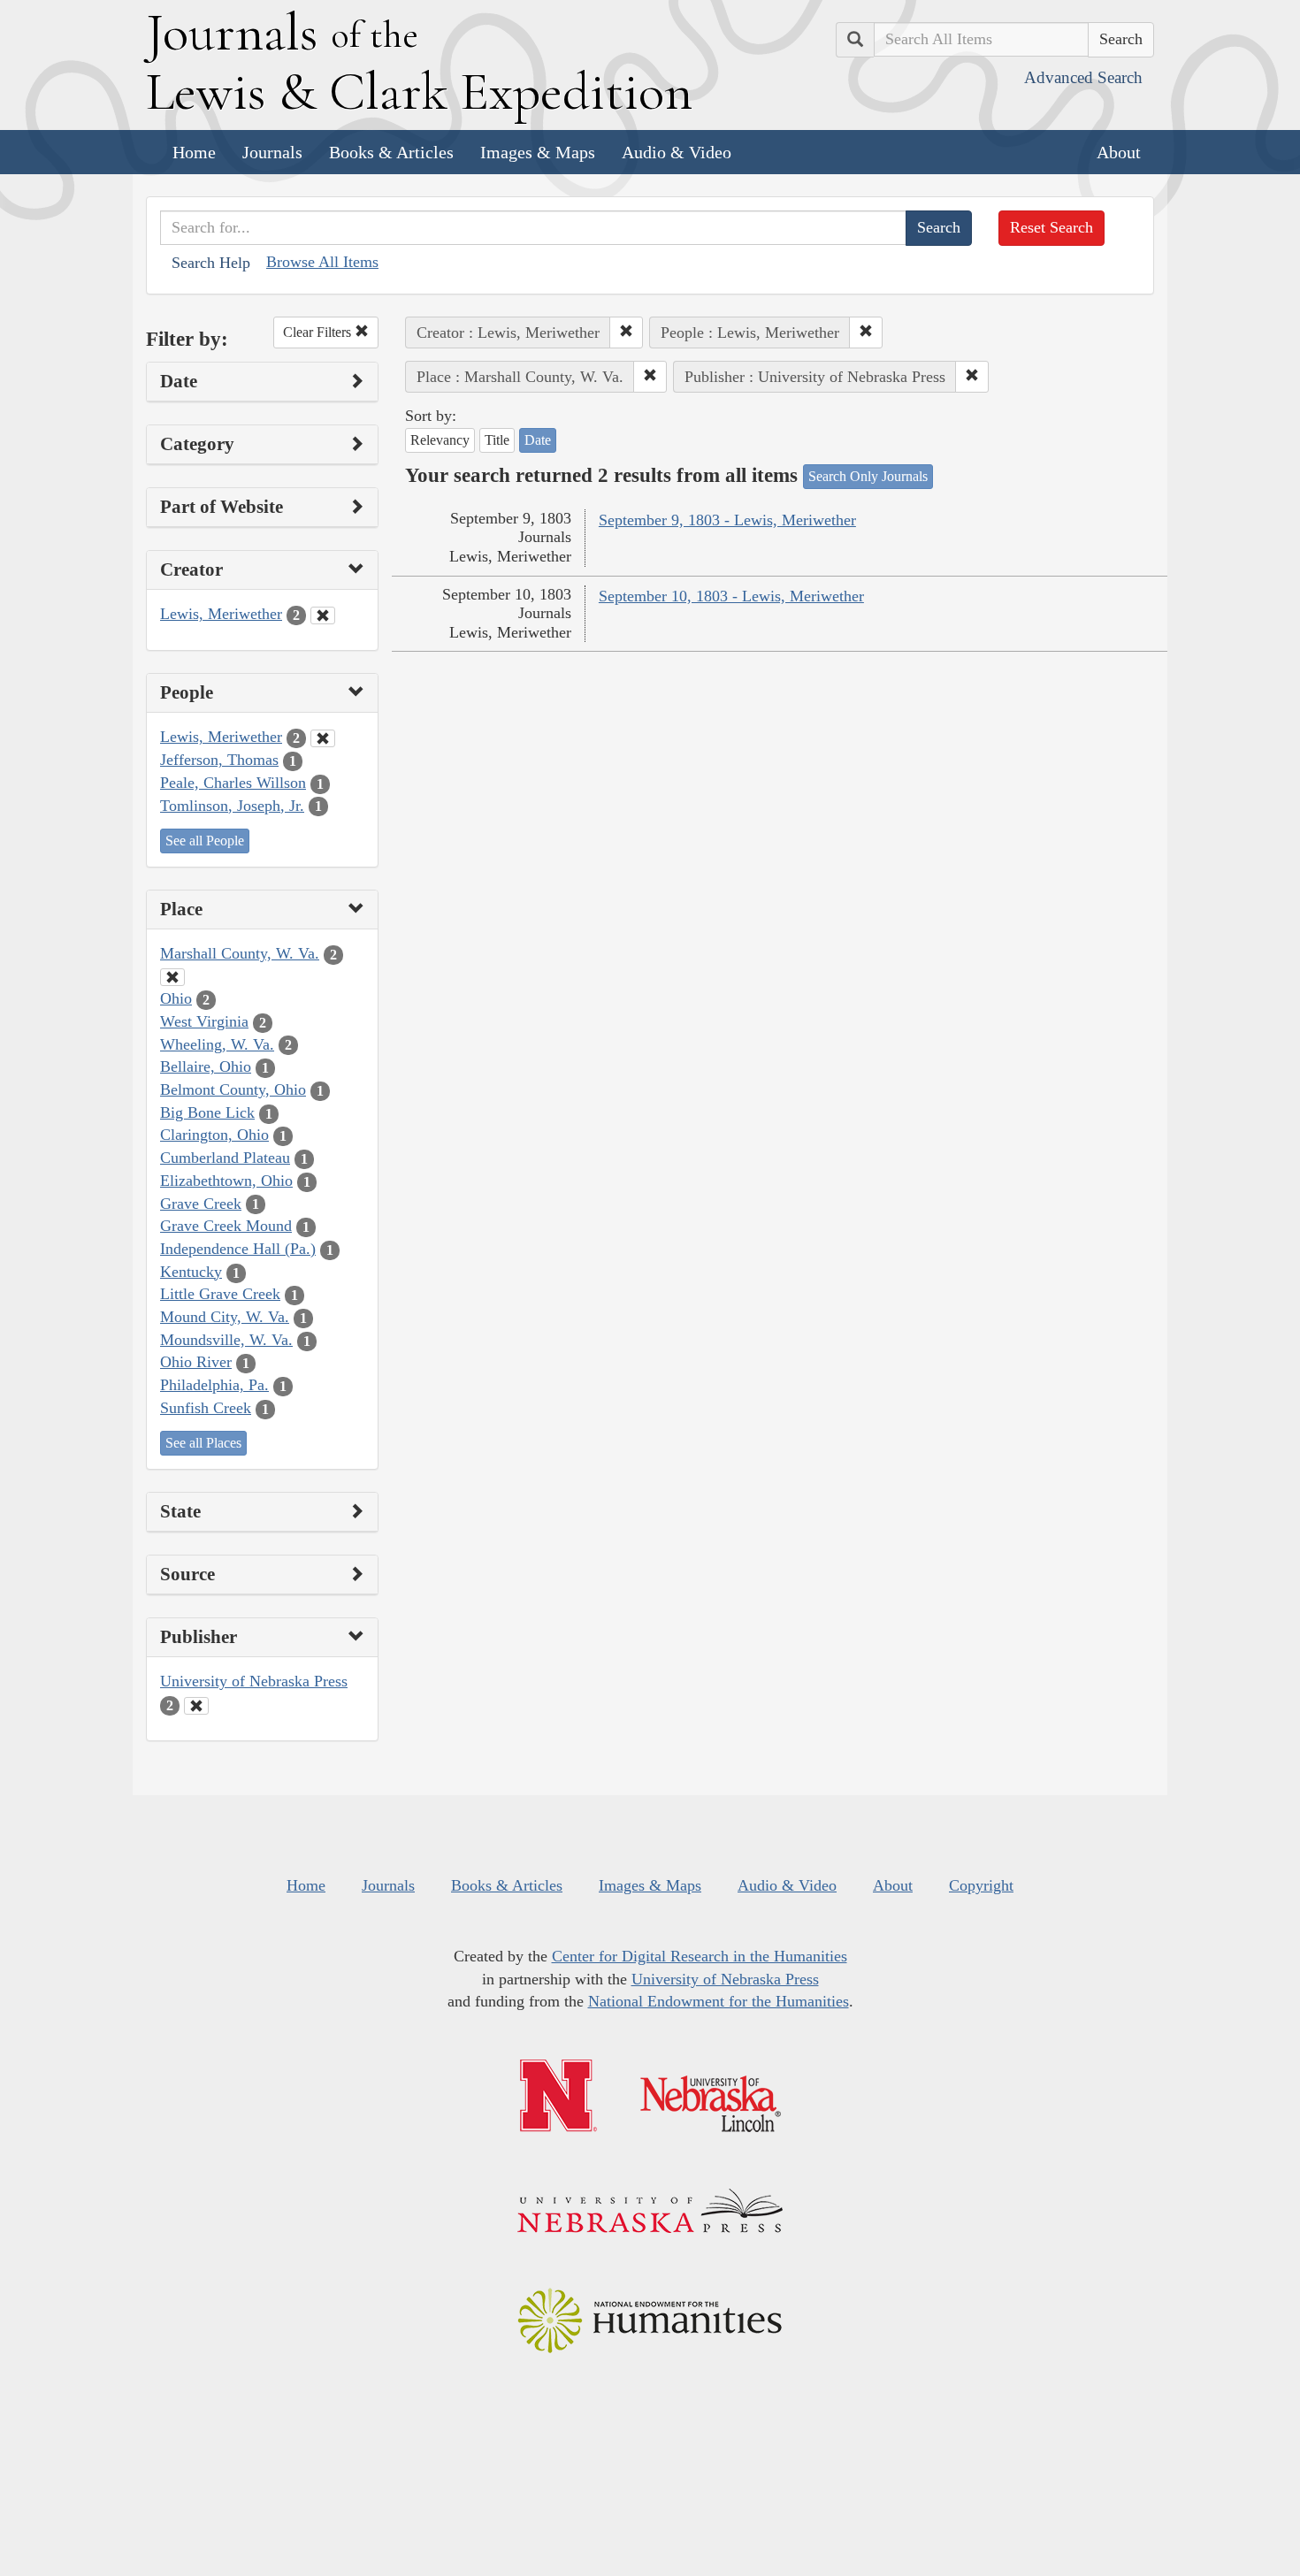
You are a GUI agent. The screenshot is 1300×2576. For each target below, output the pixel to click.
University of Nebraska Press (254, 1681)
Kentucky (191, 1272)
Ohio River (196, 1362)
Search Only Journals (868, 476)
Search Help (211, 263)
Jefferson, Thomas (219, 760)
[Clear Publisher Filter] (196, 1706)
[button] (626, 333)
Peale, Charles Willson (233, 783)
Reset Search (1051, 227)
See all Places (203, 1443)
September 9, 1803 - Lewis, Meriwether (727, 520)
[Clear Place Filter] (172, 977)
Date (538, 440)
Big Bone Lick (207, 1112)
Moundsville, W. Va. (226, 1340)
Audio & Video (677, 152)
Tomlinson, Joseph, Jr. (232, 806)
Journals (272, 152)
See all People (205, 841)
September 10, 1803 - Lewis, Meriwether (731, 596)
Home (194, 152)
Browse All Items (322, 262)
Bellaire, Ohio (206, 1066)
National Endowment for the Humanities (719, 2001)
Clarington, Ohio (214, 1135)
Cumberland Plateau (225, 1158)
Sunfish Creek (206, 1408)
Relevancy (440, 440)
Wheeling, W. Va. (217, 1044)
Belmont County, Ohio (233, 1089)
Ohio (176, 998)
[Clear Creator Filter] (323, 615)
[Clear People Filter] (323, 738)
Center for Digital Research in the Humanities (700, 1956)
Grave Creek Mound (226, 1226)
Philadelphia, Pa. (214, 1385)
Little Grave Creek (220, 1294)
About (1119, 152)
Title (497, 440)
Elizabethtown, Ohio (226, 1181)
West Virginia (204, 1021)
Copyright (981, 1885)
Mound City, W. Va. (225, 1317)
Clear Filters (319, 332)
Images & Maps (538, 152)
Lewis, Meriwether (221, 614)
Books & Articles (391, 152)
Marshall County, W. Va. (240, 953)
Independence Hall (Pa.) (238, 1249)
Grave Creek (201, 1204)
